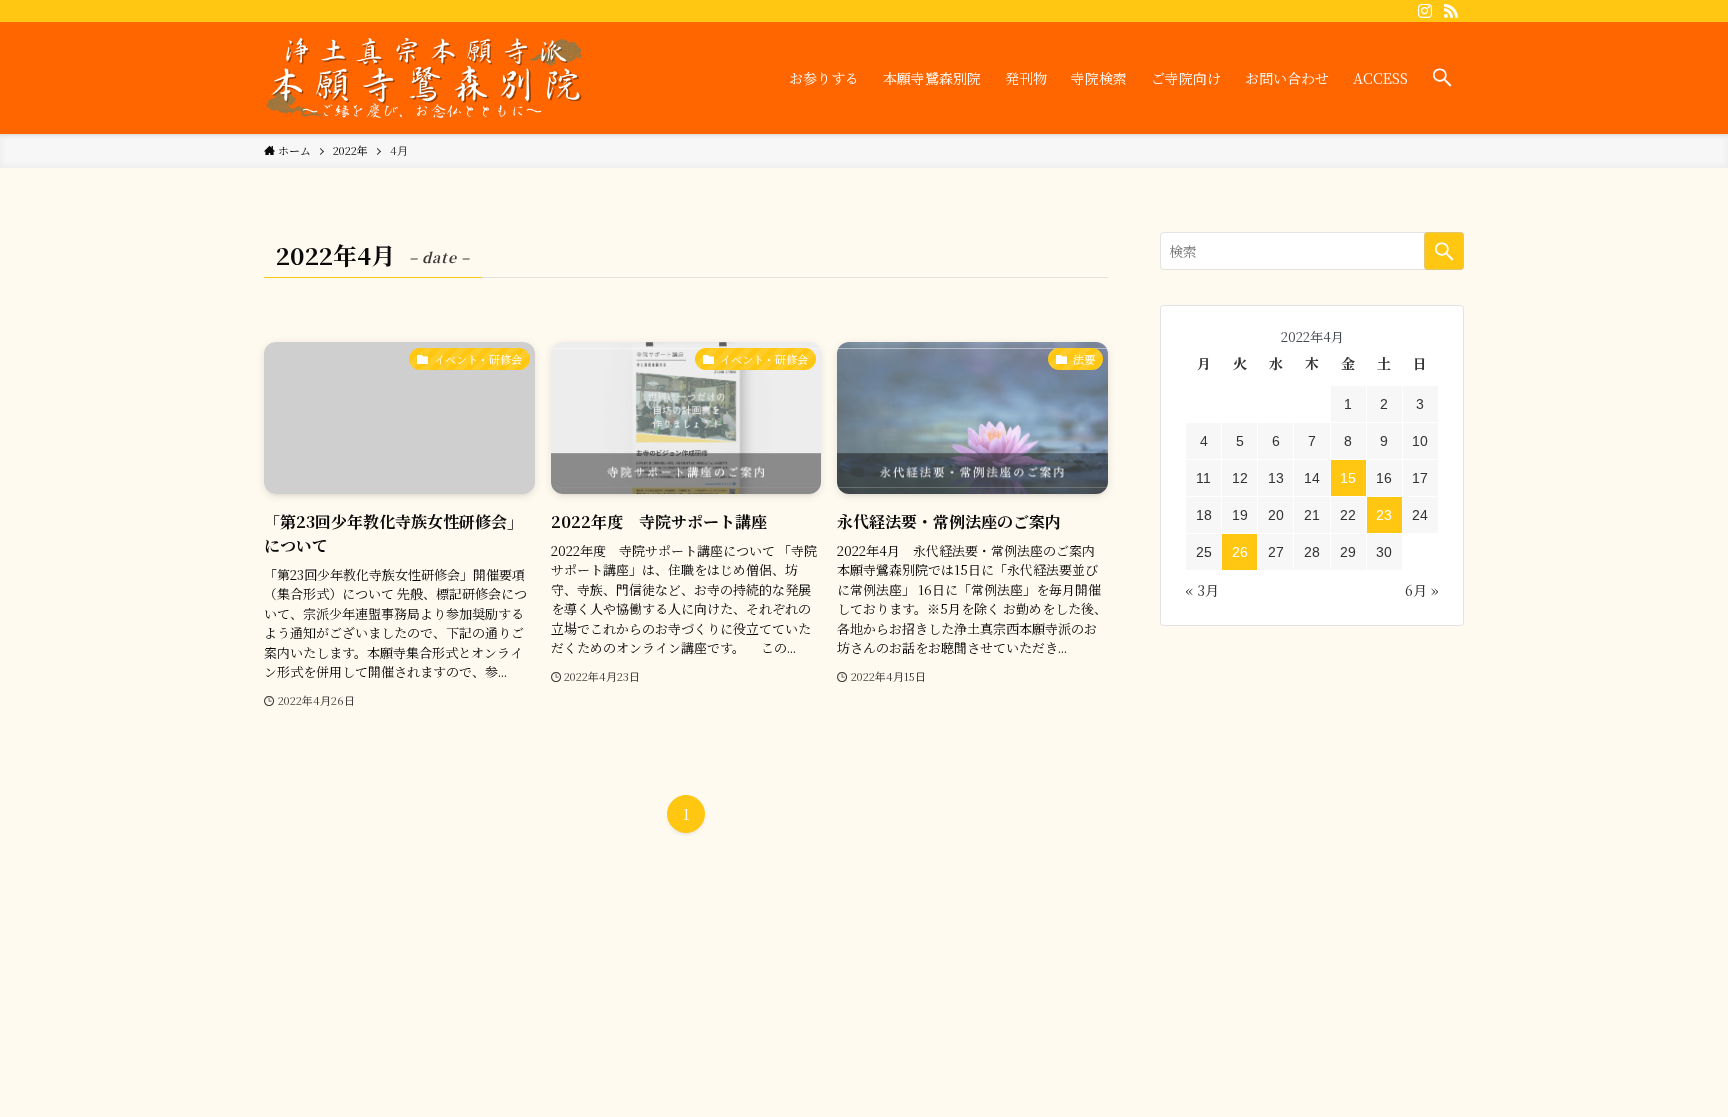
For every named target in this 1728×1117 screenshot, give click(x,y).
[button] (1442, 78)
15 (1348, 478)
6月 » (1422, 590)
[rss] (1451, 11)
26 (1240, 552)
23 (1384, 515)
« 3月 (1202, 590)
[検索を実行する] (1444, 251)
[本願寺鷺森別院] (424, 78)
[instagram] (1425, 11)
